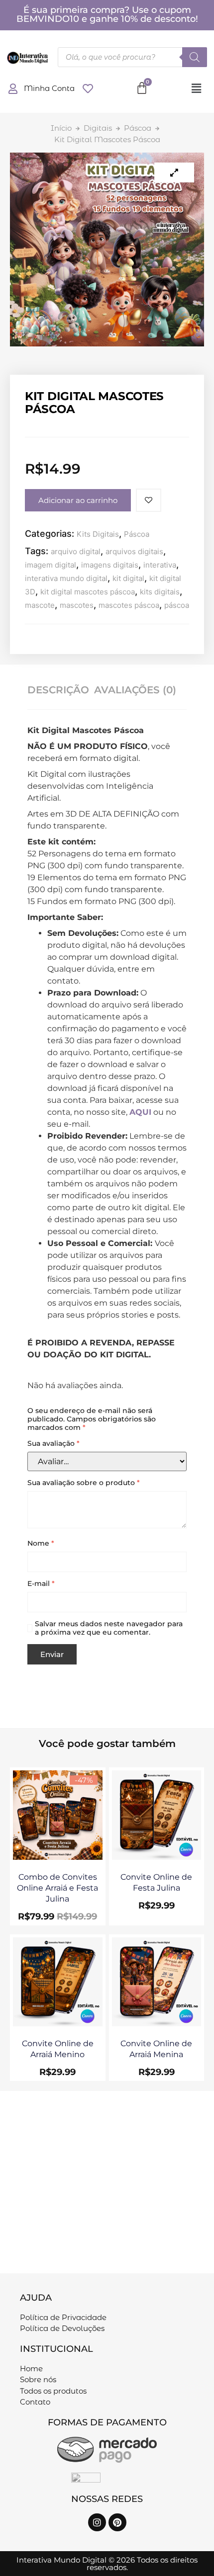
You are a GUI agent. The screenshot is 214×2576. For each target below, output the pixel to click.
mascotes (77, 605)
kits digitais (160, 592)
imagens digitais (110, 565)
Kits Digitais (98, 534)
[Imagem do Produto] (174, 172)
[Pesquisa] (195, 57)
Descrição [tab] (58, 690)
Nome (41, 1543)
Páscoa (138, 128)
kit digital (128, 578)
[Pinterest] (117, 2522)
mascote (40, 605)
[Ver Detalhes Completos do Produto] (58, 1857)
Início (61, 128)
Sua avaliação (53, 1444)
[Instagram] (97, 2522)
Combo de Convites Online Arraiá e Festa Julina (57, 1888)
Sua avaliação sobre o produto (84, 1483)
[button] (196, 89)
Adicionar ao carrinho (78, 500)
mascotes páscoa (129, 605)
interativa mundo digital (66, 578)
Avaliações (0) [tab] (135, 690)
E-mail (41, 1584)
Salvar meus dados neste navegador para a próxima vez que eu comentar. (109, 1628)
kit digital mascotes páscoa (88, 592)
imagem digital (51, 565)
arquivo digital (76, 551)
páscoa (177, 605)
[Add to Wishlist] (149, 500)
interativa (160, 565)
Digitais (98, 128)
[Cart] (142, 88)
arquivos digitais (134, 551)
